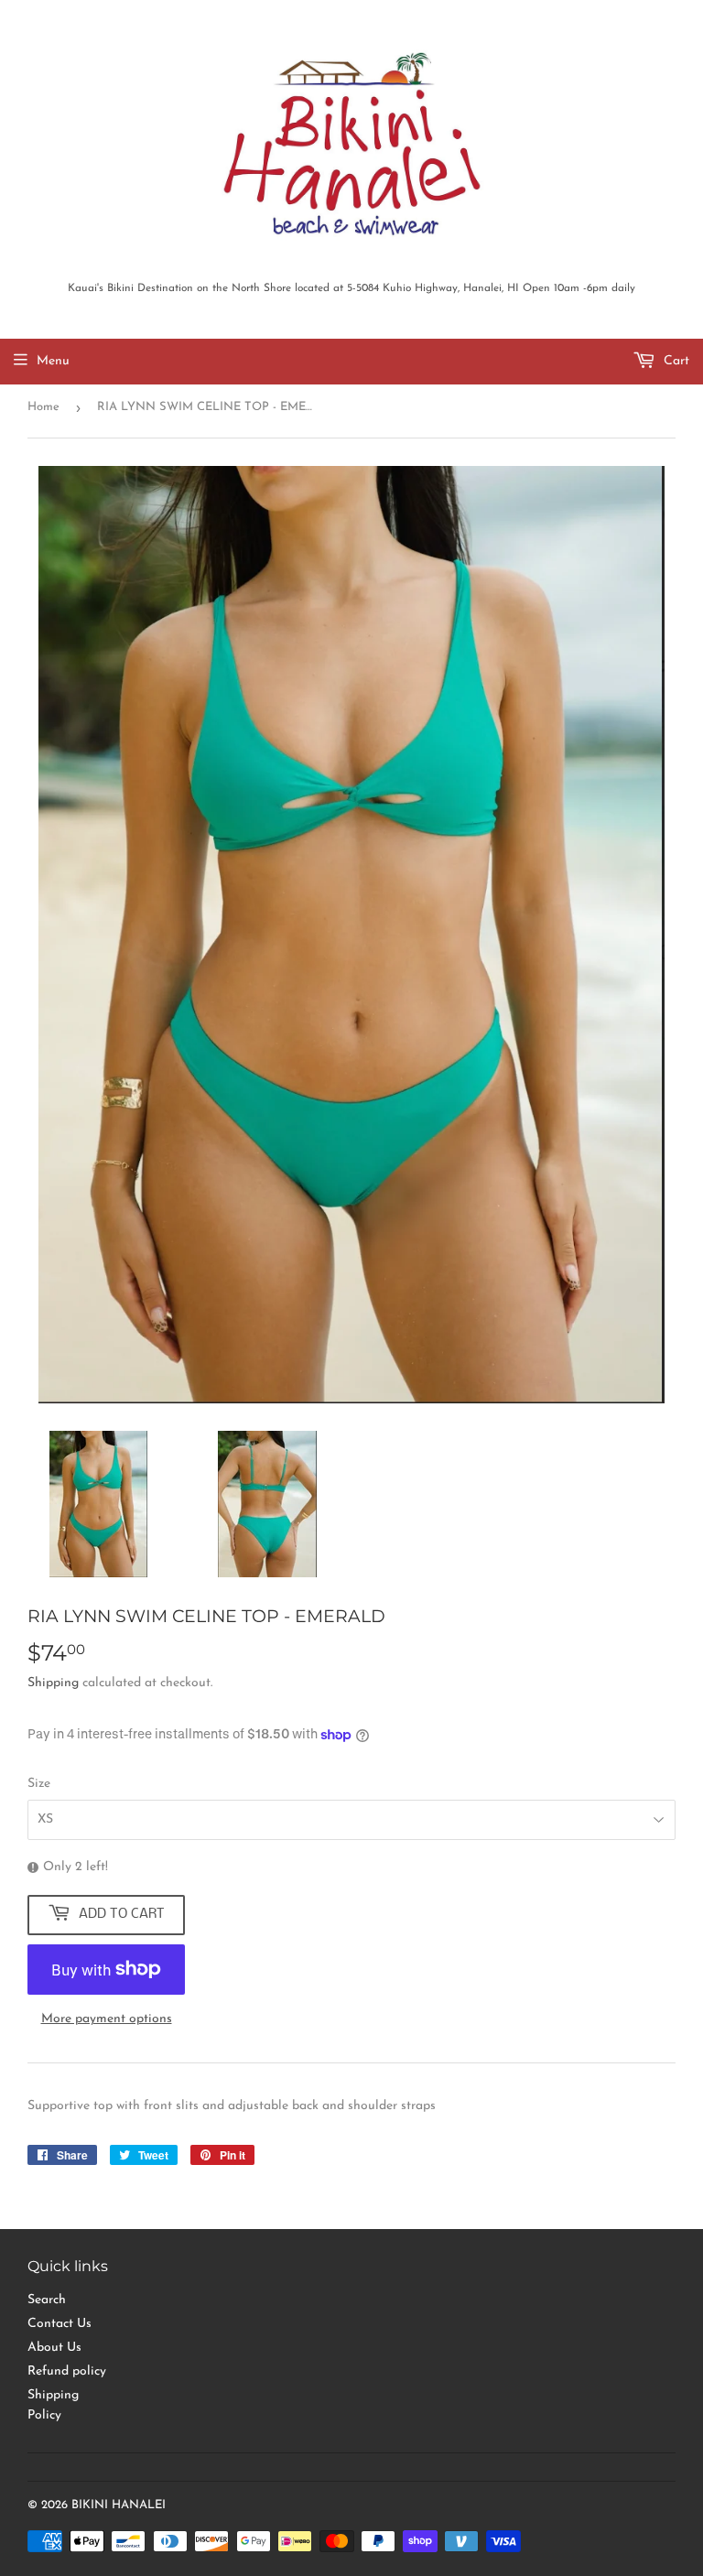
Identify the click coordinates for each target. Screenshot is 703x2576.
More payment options (107, 2019)
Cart (675, 361)
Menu (53, 361)
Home (43, 407)
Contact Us (59, 2324)
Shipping (53, 1683)
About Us (54, 2348)
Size (39, 1784)
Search (47, 2300)
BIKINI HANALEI (119, 2505)
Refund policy (67, 2371)
